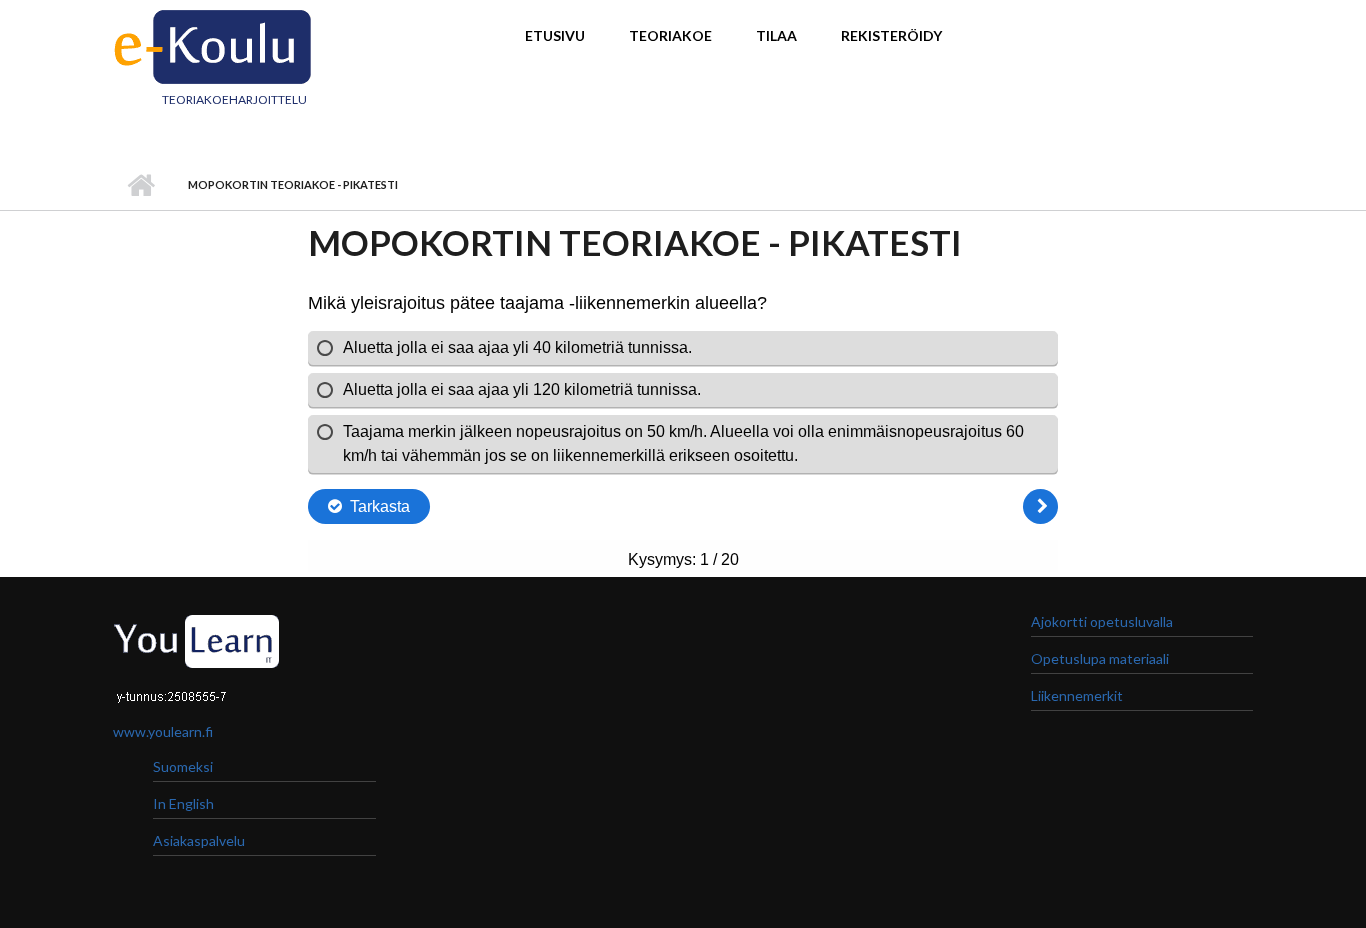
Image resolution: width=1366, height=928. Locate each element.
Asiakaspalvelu (199, 840)
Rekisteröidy (891, 35)
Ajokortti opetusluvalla (1102, 621)
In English (183, 803)
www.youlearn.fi (163, 731)
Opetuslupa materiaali (1100, 658)
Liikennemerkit (1077, 695)
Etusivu (555, 35)
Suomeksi (183, 766)
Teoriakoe (670, 35)
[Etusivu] (213, 44)
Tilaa (776, 35)
